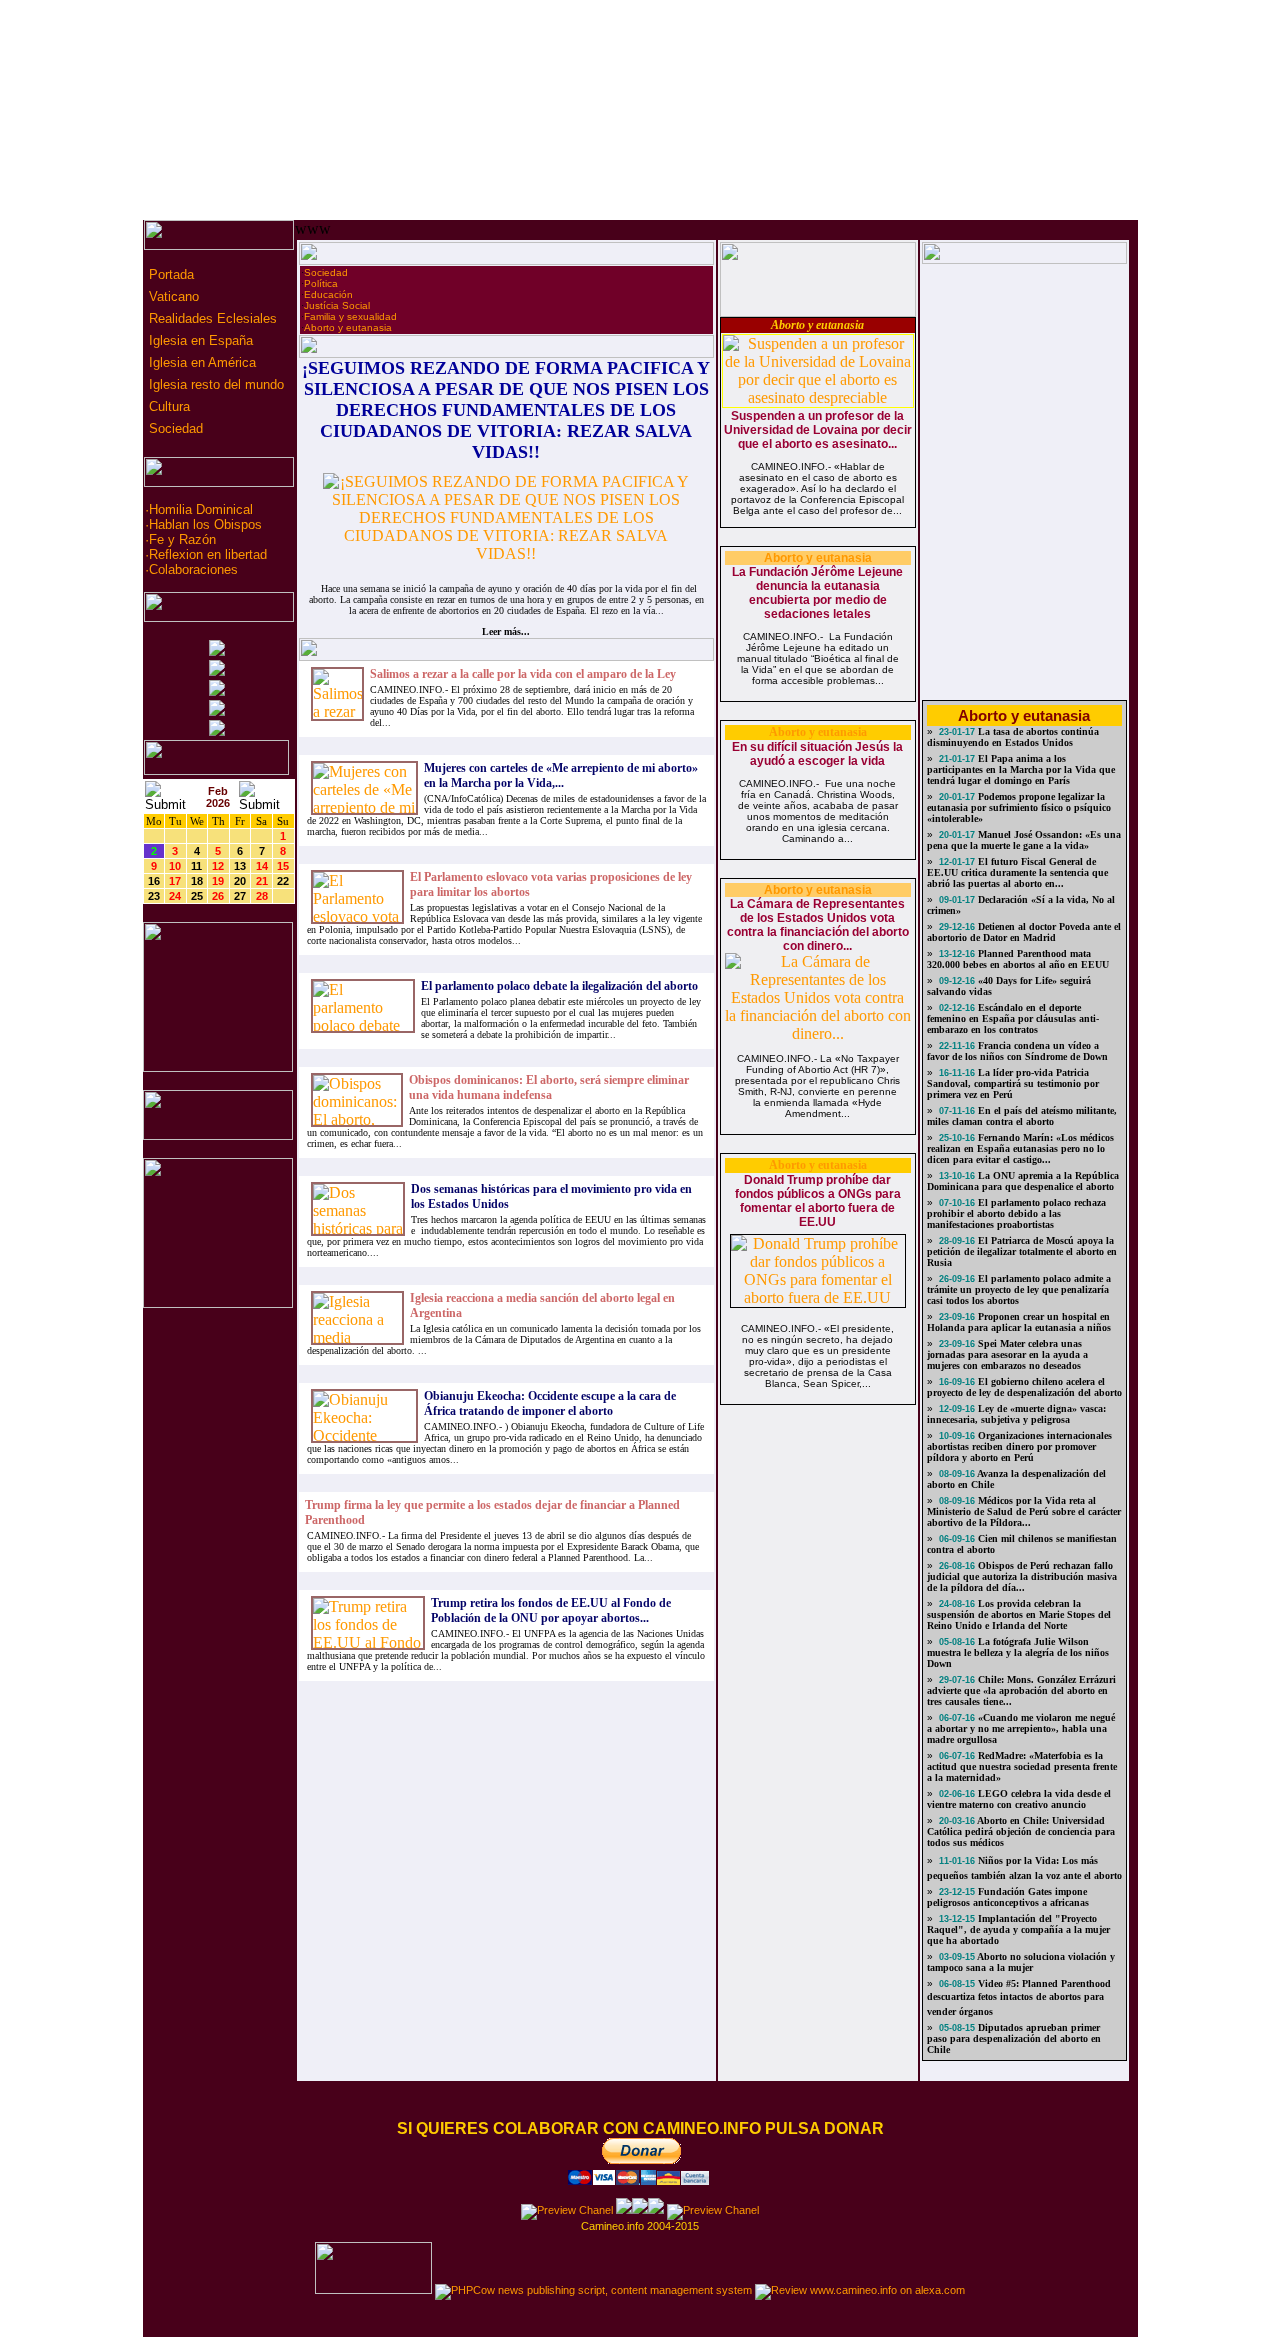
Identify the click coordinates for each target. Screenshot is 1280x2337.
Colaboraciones (193, 569)
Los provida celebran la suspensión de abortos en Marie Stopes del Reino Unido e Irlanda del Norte (1019, 1614)
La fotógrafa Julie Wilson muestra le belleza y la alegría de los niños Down (1018, 1652)
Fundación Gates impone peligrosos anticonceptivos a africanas (1008, 1897)
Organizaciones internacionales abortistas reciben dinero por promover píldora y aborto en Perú (1019, 1446)
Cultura (167, 406)
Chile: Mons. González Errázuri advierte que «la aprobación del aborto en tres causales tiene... (1021, 1690)
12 (218, 866)
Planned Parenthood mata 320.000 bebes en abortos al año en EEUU (1018, 959)
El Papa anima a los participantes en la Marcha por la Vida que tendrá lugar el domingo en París (1021, 769)
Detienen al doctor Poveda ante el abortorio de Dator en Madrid (1024, 932)
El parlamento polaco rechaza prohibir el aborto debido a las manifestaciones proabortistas (1016, 1213)
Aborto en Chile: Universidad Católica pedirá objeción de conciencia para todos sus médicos (1021, 1831)
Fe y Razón (182, 539)
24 (175, 896)
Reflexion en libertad (208, 554)
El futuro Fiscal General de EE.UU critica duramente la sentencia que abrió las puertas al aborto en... (1017, 872)
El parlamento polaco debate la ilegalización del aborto (559, 986)
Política (321, 283)
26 (218, 896)
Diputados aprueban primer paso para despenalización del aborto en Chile (1014, 2038)
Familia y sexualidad (350, 316)
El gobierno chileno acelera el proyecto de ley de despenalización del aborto (1024, 1387)
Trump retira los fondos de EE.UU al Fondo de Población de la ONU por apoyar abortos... (551, 1610)
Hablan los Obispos (205, 524)
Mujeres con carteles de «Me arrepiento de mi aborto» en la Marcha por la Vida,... (561, 775)
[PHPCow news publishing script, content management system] (593, 2290)
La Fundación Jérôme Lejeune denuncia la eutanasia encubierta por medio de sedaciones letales (817, 593)
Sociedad (174, 428)
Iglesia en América (200, 362)
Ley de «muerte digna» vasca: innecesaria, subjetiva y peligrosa (1016, 1414)
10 (175, 866)
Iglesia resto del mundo (214, 384)
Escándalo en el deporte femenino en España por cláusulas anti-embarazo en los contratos (1013, 1018)
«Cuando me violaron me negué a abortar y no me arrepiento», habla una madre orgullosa (1021, 1728)
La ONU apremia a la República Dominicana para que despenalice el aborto (1023, 1181)
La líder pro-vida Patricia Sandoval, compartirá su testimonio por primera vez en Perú (1013, 1083)
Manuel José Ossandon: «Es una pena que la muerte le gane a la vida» (1024, 840)
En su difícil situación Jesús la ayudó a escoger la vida (817, 754)
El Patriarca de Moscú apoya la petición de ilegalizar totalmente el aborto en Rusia (1022, 1251)
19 (218, 881)
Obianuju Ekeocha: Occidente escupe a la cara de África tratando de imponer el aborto (550, 1403)
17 (175, 881)
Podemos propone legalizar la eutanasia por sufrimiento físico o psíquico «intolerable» (1019, 807)
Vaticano (172, 296)
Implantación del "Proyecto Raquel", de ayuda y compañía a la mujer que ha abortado (1018, 1929)
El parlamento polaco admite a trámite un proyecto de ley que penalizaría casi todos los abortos (1019, 1289)
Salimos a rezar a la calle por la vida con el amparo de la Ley (523, 674)
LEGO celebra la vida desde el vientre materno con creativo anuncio (1019, 1799)
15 (283, 866)
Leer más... (506, 631)
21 (262, 881)
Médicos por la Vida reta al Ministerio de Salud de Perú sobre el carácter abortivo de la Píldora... (1024, 1511)
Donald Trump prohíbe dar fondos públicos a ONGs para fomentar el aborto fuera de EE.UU (818, 1201)
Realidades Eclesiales (211, 318)
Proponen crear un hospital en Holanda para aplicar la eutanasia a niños (1019, 1322)
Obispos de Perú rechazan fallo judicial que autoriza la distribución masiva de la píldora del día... (1022, 1576)
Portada (169, 274)
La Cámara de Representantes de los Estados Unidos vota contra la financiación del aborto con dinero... (818, 925)
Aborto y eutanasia (348, 327)
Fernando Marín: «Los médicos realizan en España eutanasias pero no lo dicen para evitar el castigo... (1020, 1148)
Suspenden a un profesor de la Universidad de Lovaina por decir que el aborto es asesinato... (818, 430)
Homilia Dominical (201, 509)
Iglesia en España (199, 340)
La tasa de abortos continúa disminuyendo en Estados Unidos (1013, 737)
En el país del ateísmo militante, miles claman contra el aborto (1022, 1116)
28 (262, 896)
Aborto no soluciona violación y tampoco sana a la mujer (1021, 1962)
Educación (328, 294)
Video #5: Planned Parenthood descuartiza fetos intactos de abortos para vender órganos (1019, 1997)
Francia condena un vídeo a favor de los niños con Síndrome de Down (1017, 1051)
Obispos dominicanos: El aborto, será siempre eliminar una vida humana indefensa (549, 1087)
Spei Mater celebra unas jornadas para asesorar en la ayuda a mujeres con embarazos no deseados (1007, 1354)
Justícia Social (337, 305)
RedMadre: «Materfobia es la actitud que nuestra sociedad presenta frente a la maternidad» (1022, 1766)
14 (262, 866)
